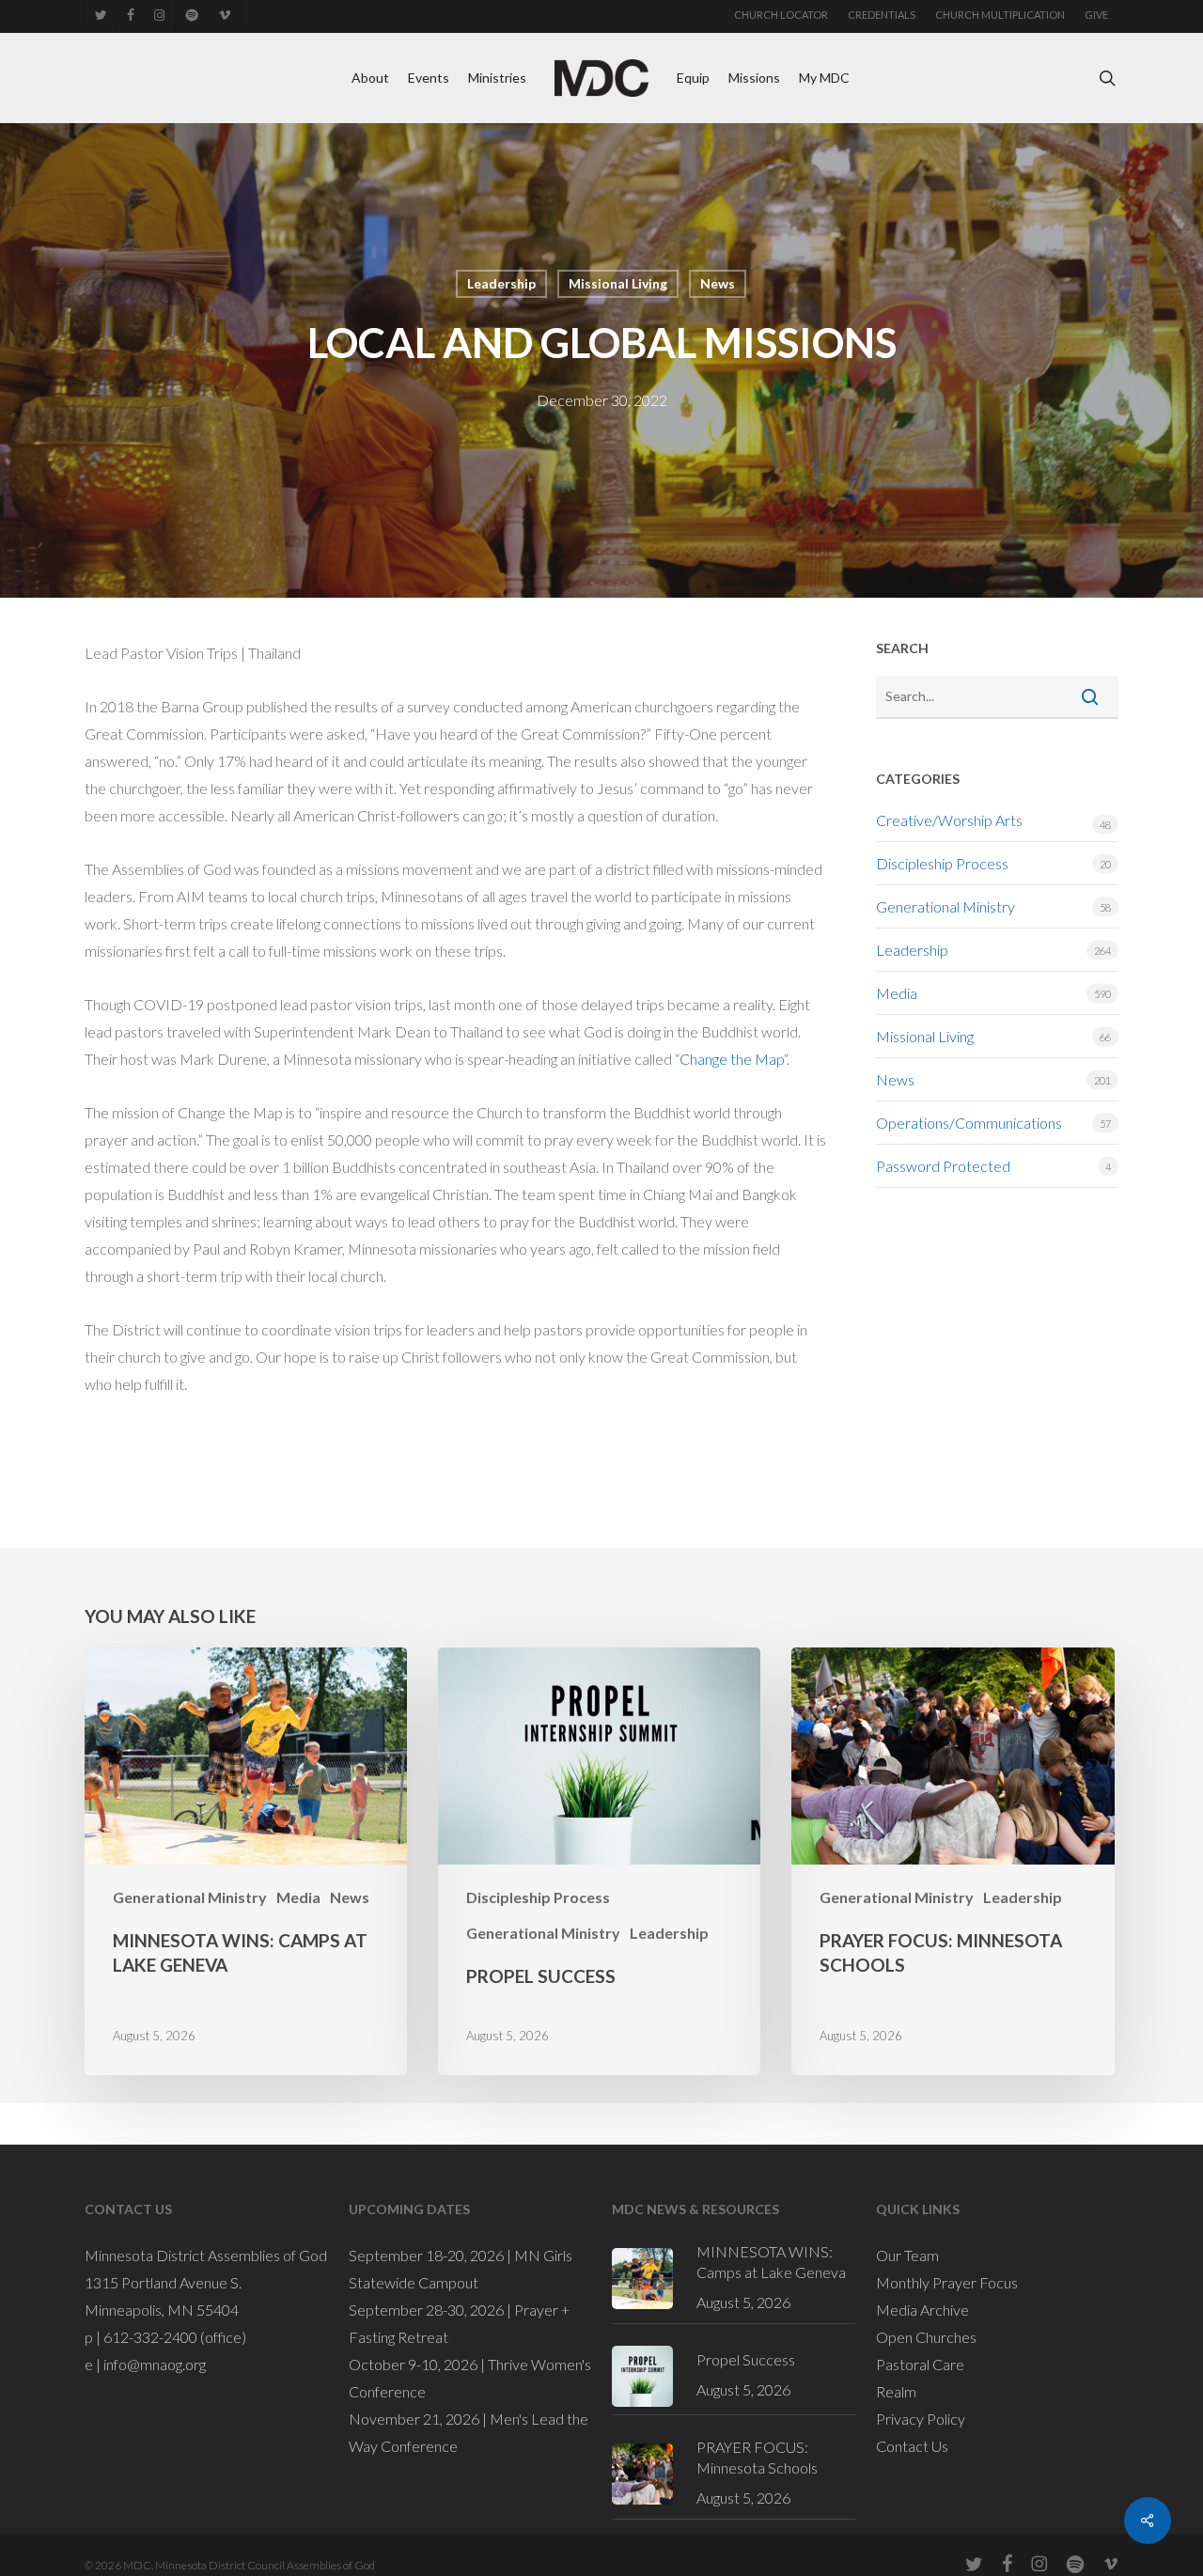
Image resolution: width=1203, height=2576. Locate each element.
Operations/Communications (969, 1123)
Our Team (907, 2255)
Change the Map (732, 1059)
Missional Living (618, 283)
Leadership (501, 283)
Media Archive (922, 2310)
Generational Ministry (945, 906)
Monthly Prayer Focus (947, 2282)
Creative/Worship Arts (949, 820)
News (718, 283)
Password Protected (943, 1166)
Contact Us (912, 2446)
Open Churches (926, 2337)
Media (897, 993)
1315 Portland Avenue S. (163, 2282)
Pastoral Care (920, 2364)
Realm (896, 2391)
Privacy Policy (921, 2419)
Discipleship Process (942, 863)
